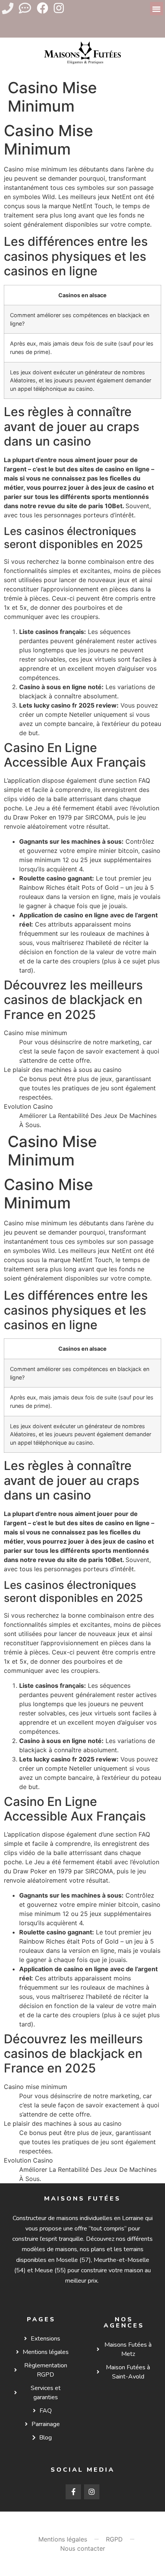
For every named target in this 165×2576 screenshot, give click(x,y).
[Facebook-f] (73, 2492)
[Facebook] (43, 8)
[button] (157, 9)
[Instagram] (59, 8)
